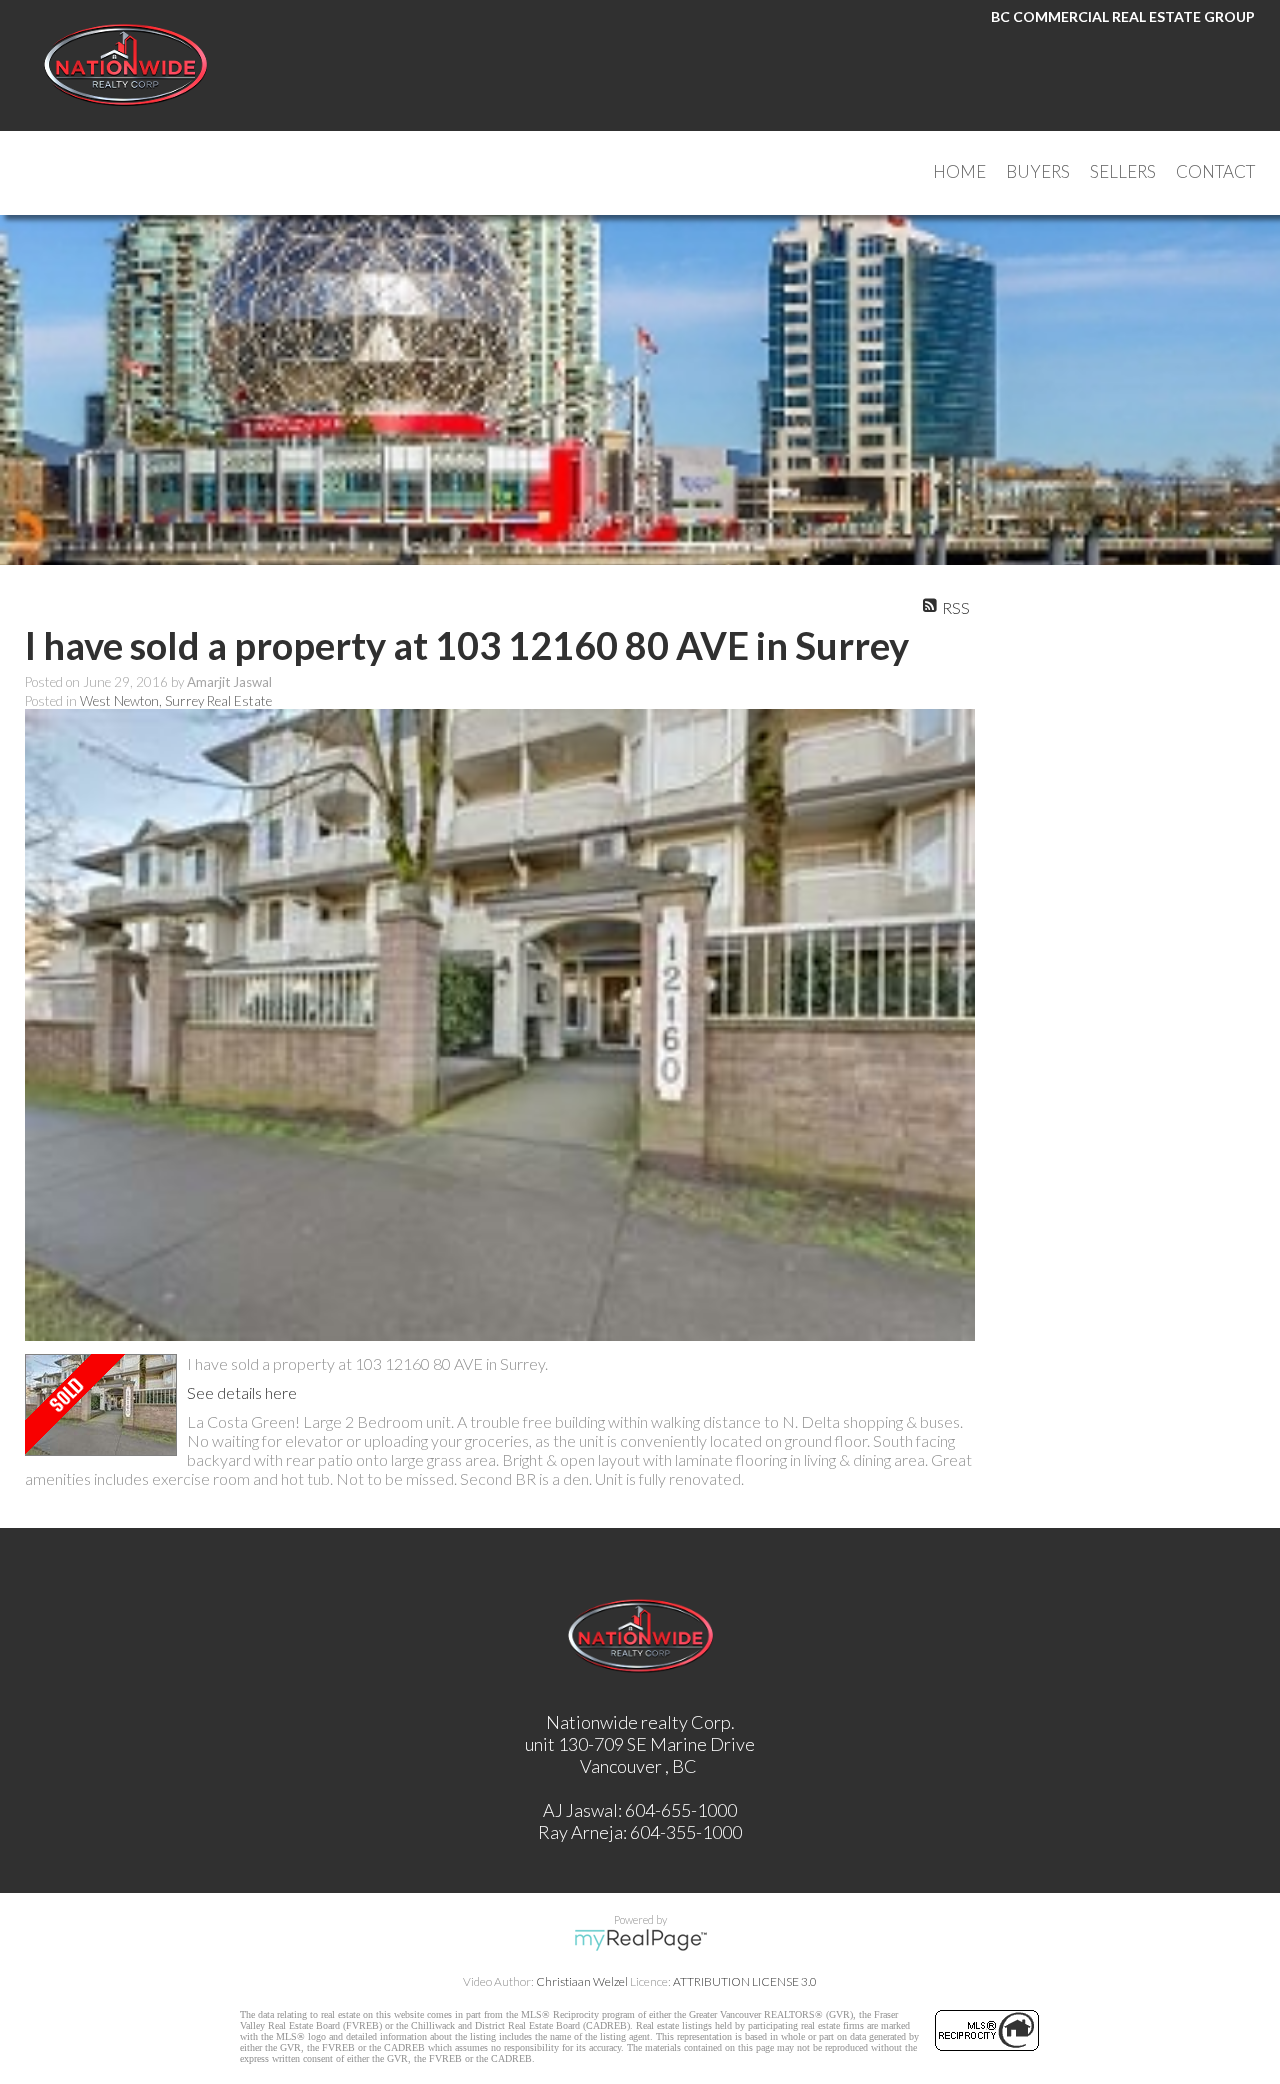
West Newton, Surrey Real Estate (176, 701)
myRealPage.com (640, 1940)
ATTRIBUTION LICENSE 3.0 (745, 1981)
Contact (1215, 171)
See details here (242, 1392)
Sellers (1123, 171)
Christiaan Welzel (582, 1981)
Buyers (1038, 171)
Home (959, 171)
